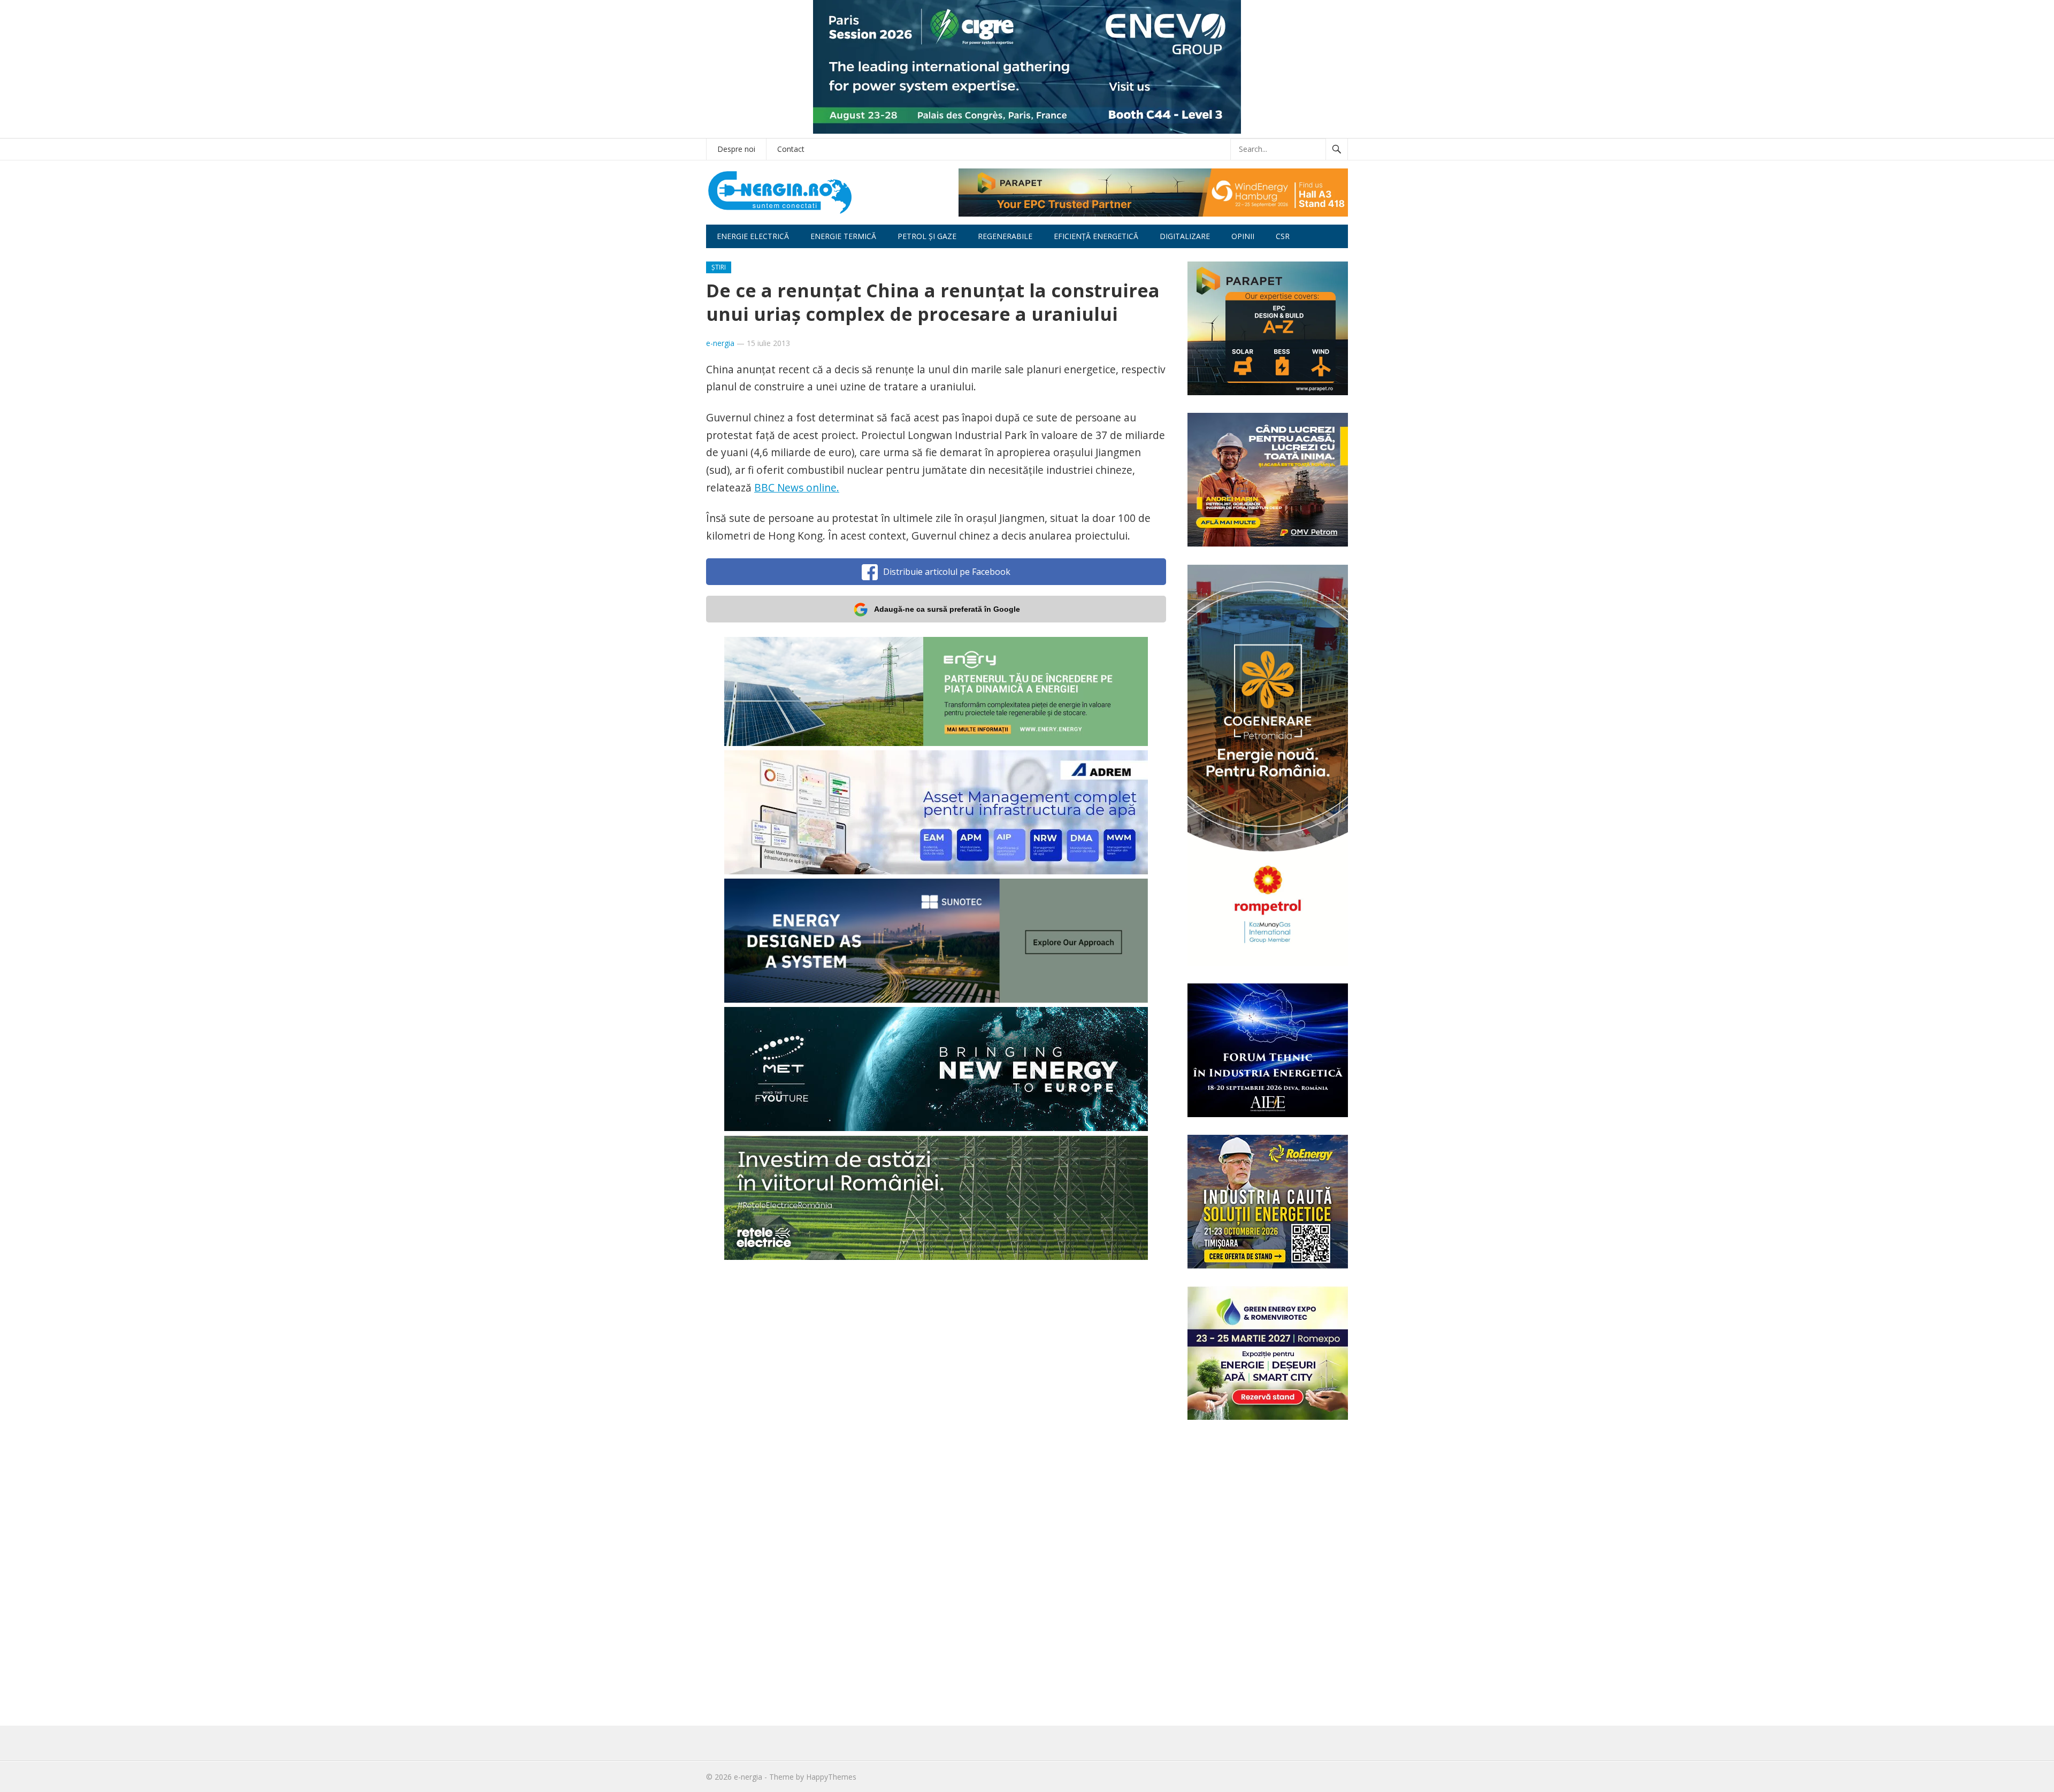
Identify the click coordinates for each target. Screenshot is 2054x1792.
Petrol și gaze (927, 236)
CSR (1283, 236)
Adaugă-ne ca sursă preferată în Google (947, 609)
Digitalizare (1185, 236)
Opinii (1243, 236)
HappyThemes (831, 1777)
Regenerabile (1005, 236)
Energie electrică (753, 236)
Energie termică (843, 236)
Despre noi (736, 149)
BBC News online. (797, 487)
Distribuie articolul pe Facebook (947, 572)
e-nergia (720, 343)
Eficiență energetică (1096, 236)
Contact (791, 149)
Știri (719, 267)
